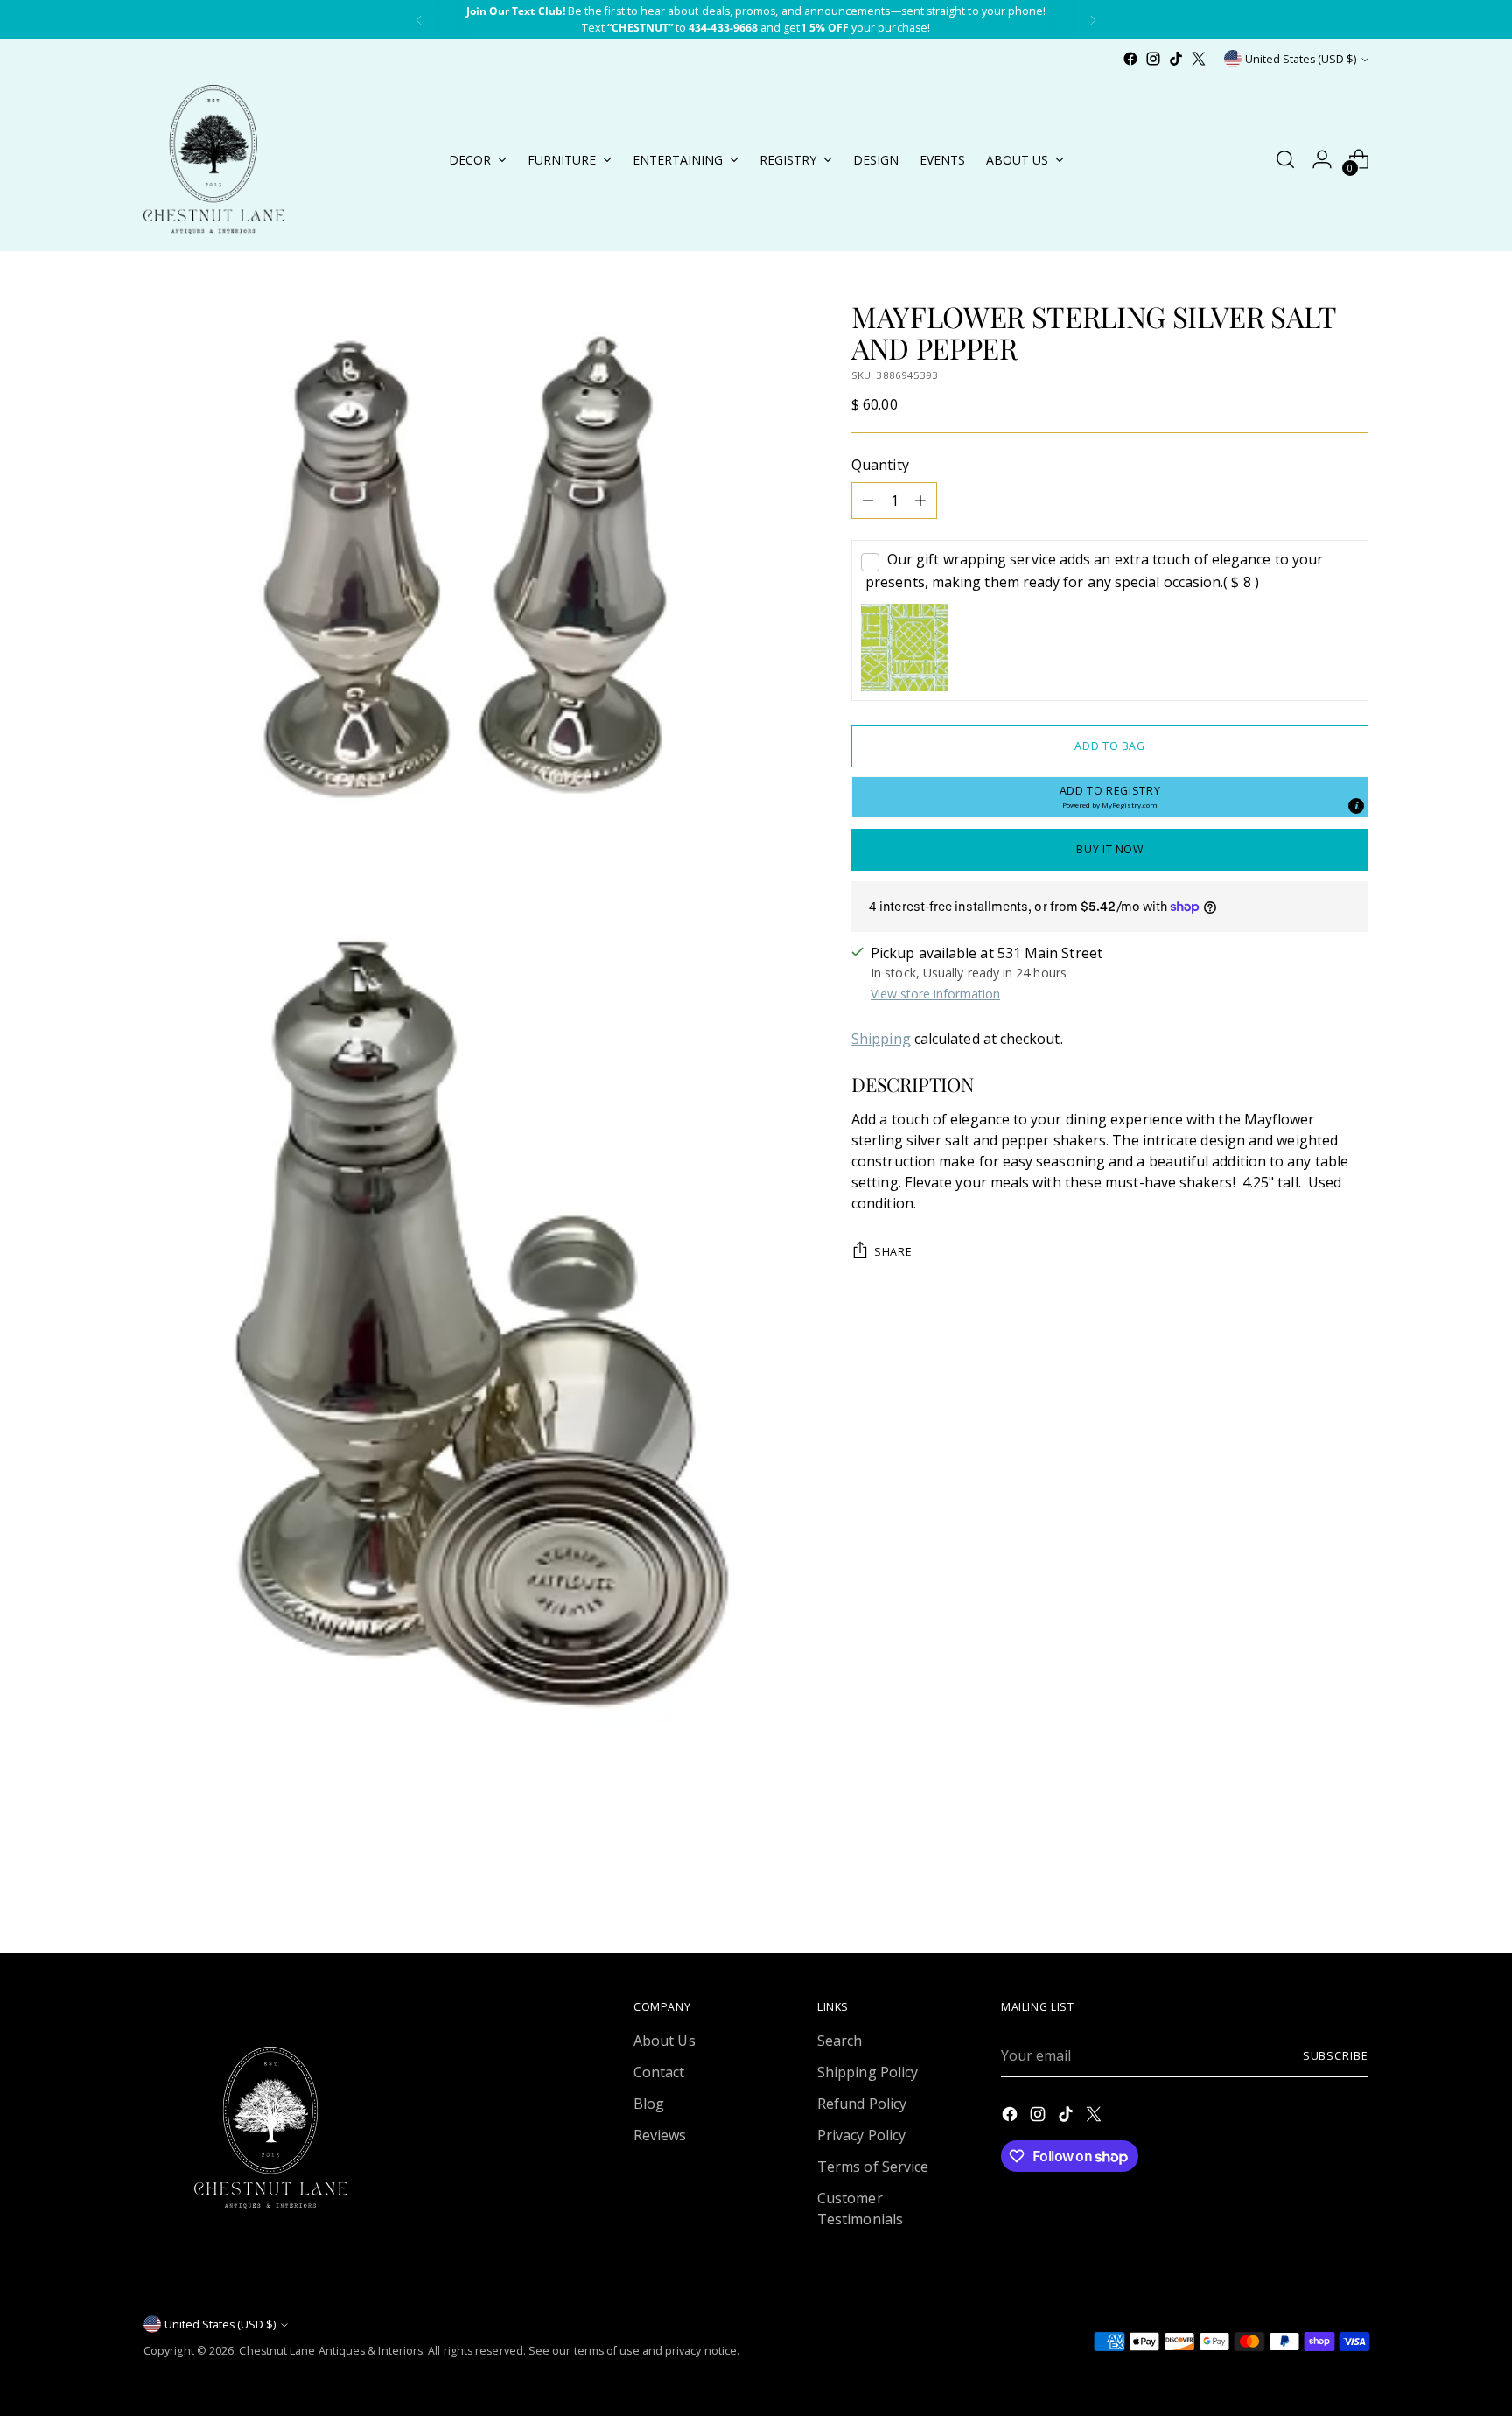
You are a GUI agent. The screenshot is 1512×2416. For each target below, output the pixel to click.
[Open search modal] (1285, 159)
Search (840, 2041)
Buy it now (1109, 849)
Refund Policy (862, 2104)
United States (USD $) (1301, 59)
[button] (1110, 797)
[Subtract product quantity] (868, 501)
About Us (665, 2041)
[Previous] (419, 20)
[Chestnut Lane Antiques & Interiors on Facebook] (1130, 59)
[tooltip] (1356, 806)
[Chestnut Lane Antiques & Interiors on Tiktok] (1176, 59)
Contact (659, 2072)
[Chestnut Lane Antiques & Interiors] (213, 159)
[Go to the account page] (1322, 159)
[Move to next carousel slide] (1354, 1893)
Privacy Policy (861, 2135)
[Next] (1093, 20)
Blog (649, 2104)
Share (893, 1252)
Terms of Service (873, 2167)
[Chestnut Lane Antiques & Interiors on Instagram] (1153, 59)
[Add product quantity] (920, 501)
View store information (935, 994)
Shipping (881, 1039)
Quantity (880, 465)
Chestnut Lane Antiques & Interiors (331, 2351)
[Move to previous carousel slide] (1313, 1894)
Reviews (660, 2135)
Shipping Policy (868, 2072)
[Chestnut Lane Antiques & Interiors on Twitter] (1199, 59)
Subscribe (1336, 2056)
